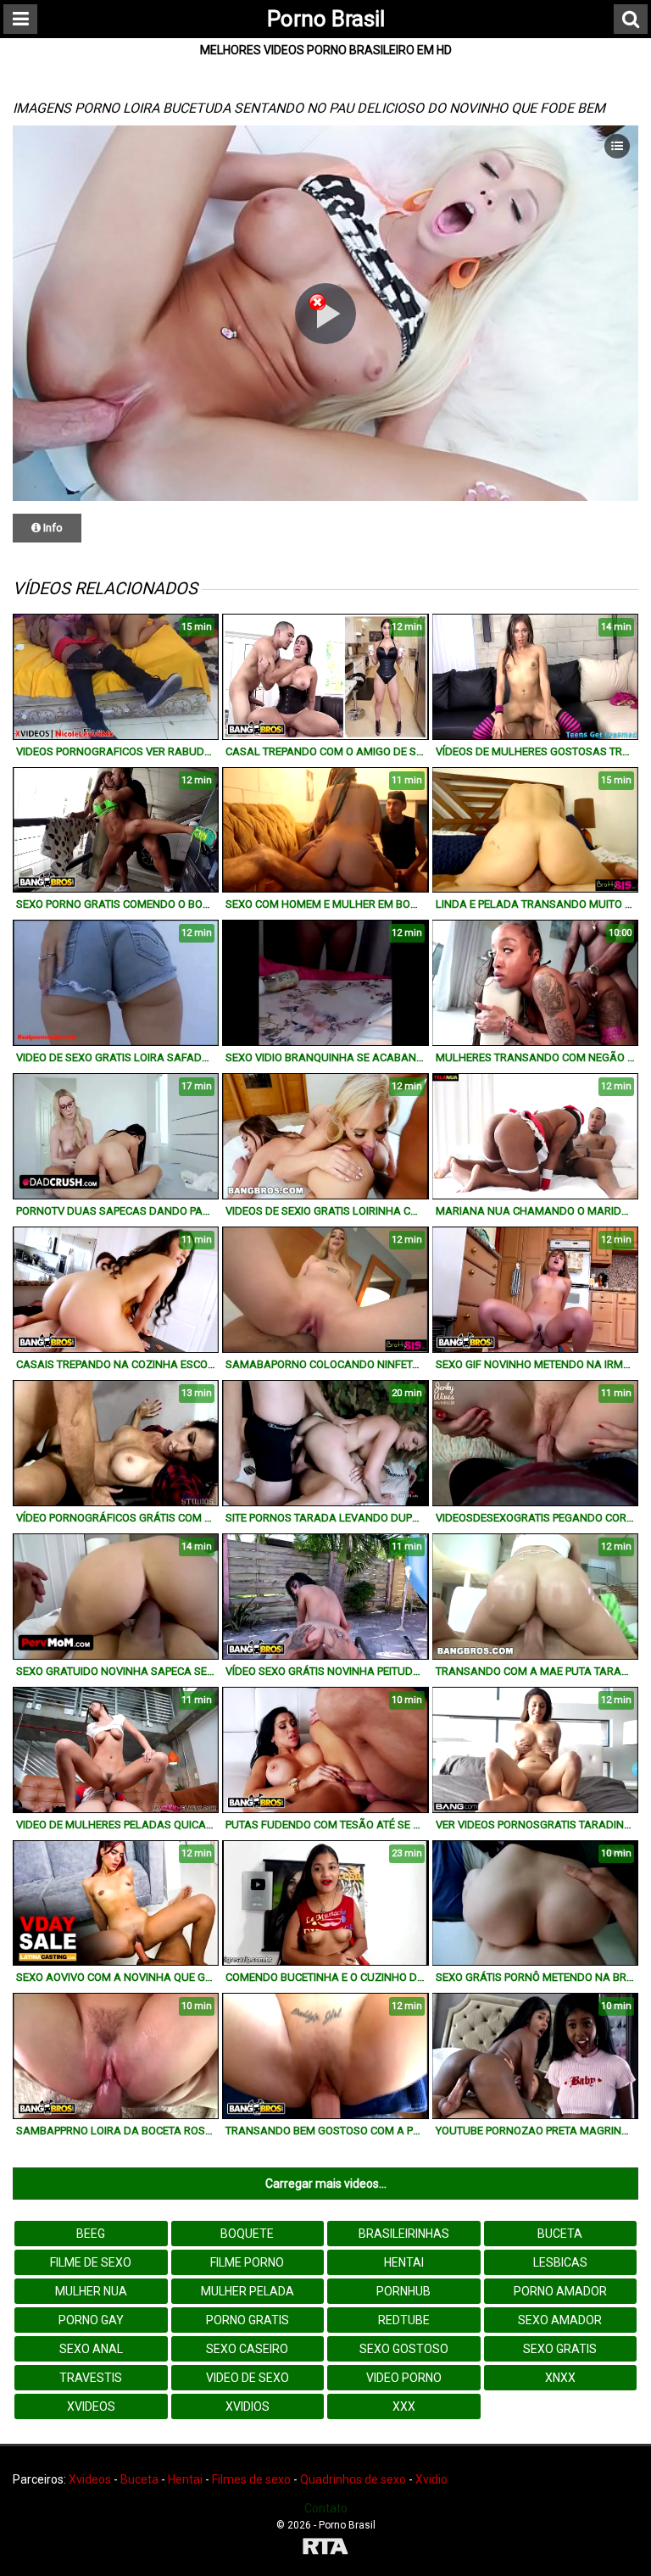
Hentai (404, 2262)
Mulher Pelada (248, 2291)
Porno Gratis (248, 2320)
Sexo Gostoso (404, 2349)
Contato (326, 2508)
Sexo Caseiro (247, 2349)
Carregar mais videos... (326, 2184)
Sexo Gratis (560, 2349)
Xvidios (248, 2406)
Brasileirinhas (404, 2234)
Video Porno (404, 2378)
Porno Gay (91, 2320)
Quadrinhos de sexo (353, 2479)
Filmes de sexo (251, 2479)
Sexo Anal (91, 2349)
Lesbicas (560, 2262)
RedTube (404, 2320)
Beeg (91, 2234)
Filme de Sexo (91, 2262)
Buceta (560, 2234)
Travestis (91, 2378)
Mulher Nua (91, 2291)
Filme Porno (247, 2262)
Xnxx (560, 2378)
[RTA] (325, 2548)
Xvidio (431, 2479)
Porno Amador (560, 2291)
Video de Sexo (248, 2378)
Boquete (247, 2234)
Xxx (404, 2406)
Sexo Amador (560, 2320)
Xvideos (91, 2406)
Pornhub (403, 2291)
